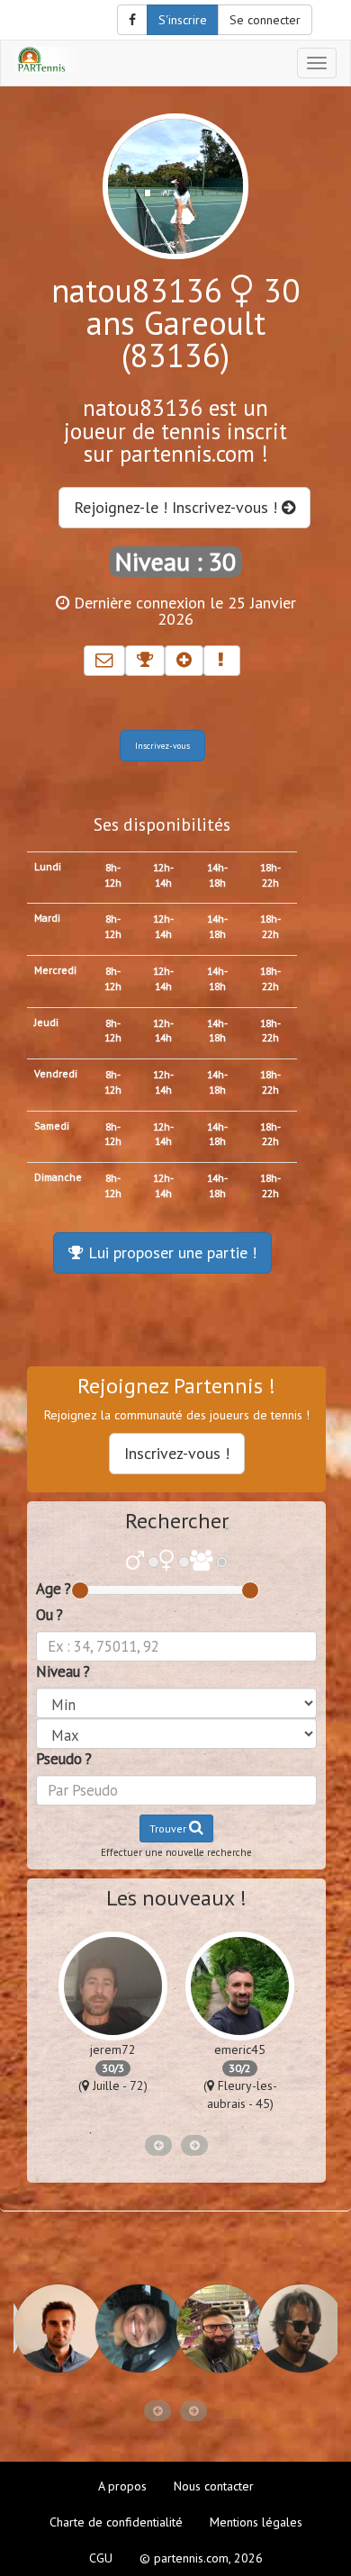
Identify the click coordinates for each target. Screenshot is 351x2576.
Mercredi (55, 970)
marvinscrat (240, 2049)
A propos (122, 2486)
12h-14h (163, 875)
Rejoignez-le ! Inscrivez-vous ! (178, 507)
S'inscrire (183, 20)
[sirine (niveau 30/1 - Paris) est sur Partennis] (297, 2328)
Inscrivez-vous (162, 746)
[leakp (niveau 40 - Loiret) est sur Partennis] (54, 2328)
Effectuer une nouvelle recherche (176, 1852)
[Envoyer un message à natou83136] (104, 661)
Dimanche (58, 1177)
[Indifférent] (201, 1562)
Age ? (54, 1589)
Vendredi (56, 1073)
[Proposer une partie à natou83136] (145, 661)
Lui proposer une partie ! (170, 1252)
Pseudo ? (64, 1759)
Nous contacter (214, 2486)
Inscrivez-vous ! (177, 1453)
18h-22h (270, 875)
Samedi (52, 1126)
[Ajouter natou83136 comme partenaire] (184, 661)
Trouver (169, 1828)
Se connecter (265, 20)
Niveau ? (63, 1671)
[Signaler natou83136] (222, 661)
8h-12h (113, 875)
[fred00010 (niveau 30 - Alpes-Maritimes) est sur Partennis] (216, 2328)
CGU (101, 2558)
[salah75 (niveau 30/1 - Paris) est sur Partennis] (135, 2328)
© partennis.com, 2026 (201, 2558)
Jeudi (46, 1022)
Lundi (48, 866)
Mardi (47, 918)
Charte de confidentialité (116, 2522)
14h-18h (217, 875)
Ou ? (49, 1615)
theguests (113, 2049)
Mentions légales (256, 2522)
